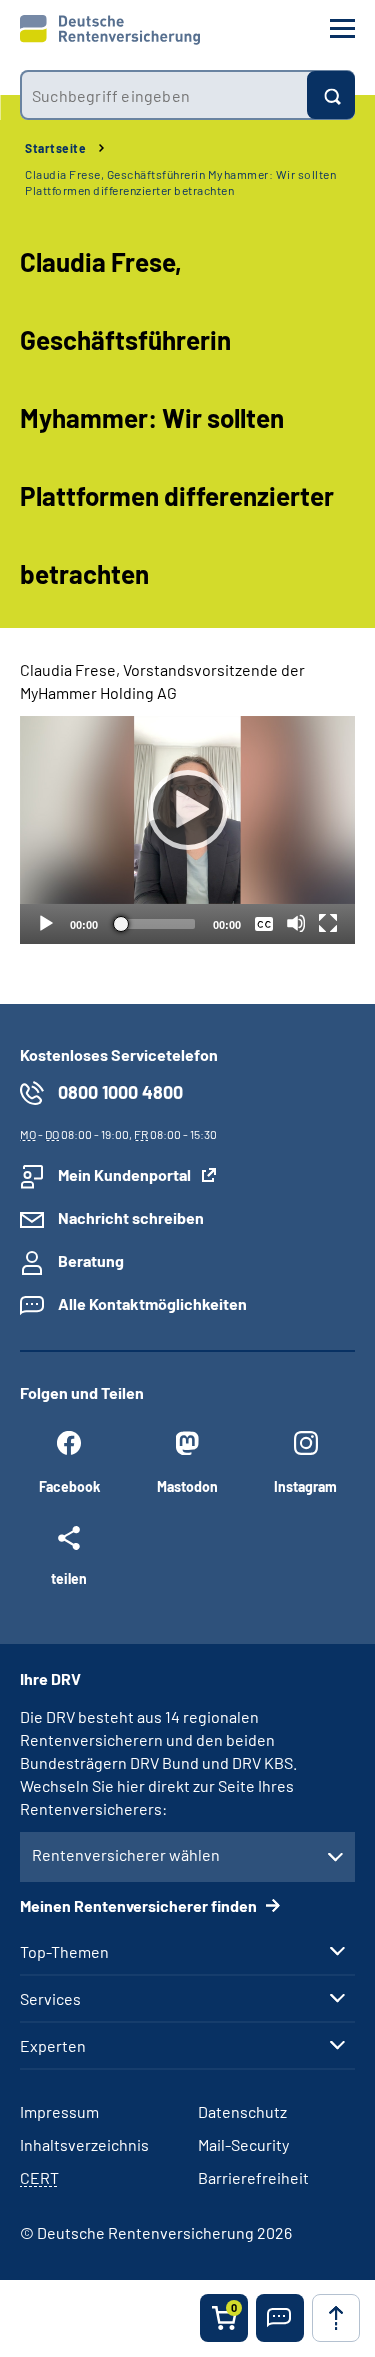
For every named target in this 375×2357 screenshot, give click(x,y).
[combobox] (163, 95)
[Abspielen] (188, 810)
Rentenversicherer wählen (126, 1854)
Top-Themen (64, 1952)
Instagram (305, 1486)
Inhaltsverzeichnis (84, 2144)
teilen (69, 1578)
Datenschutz (242, 2111)
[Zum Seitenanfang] (336, 2318)
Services (50, 1999)
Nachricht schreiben (131, 1217)
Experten (53, 2046)
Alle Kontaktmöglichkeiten (152, 1303)
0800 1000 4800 (120, 1092)
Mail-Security (243, 2144)
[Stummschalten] (296, 923)
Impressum (59, 2111)
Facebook (69, 1486)
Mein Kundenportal (124, 1174)
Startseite (55, 148)
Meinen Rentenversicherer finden (140, 1905)
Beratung (91, 1260)
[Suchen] (331, 95)
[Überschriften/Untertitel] (264, 923)
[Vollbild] (328, 923)
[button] (280, 2318)
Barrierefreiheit (253, 2177)
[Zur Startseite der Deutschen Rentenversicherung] (110, 30)
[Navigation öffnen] (342, 28)
